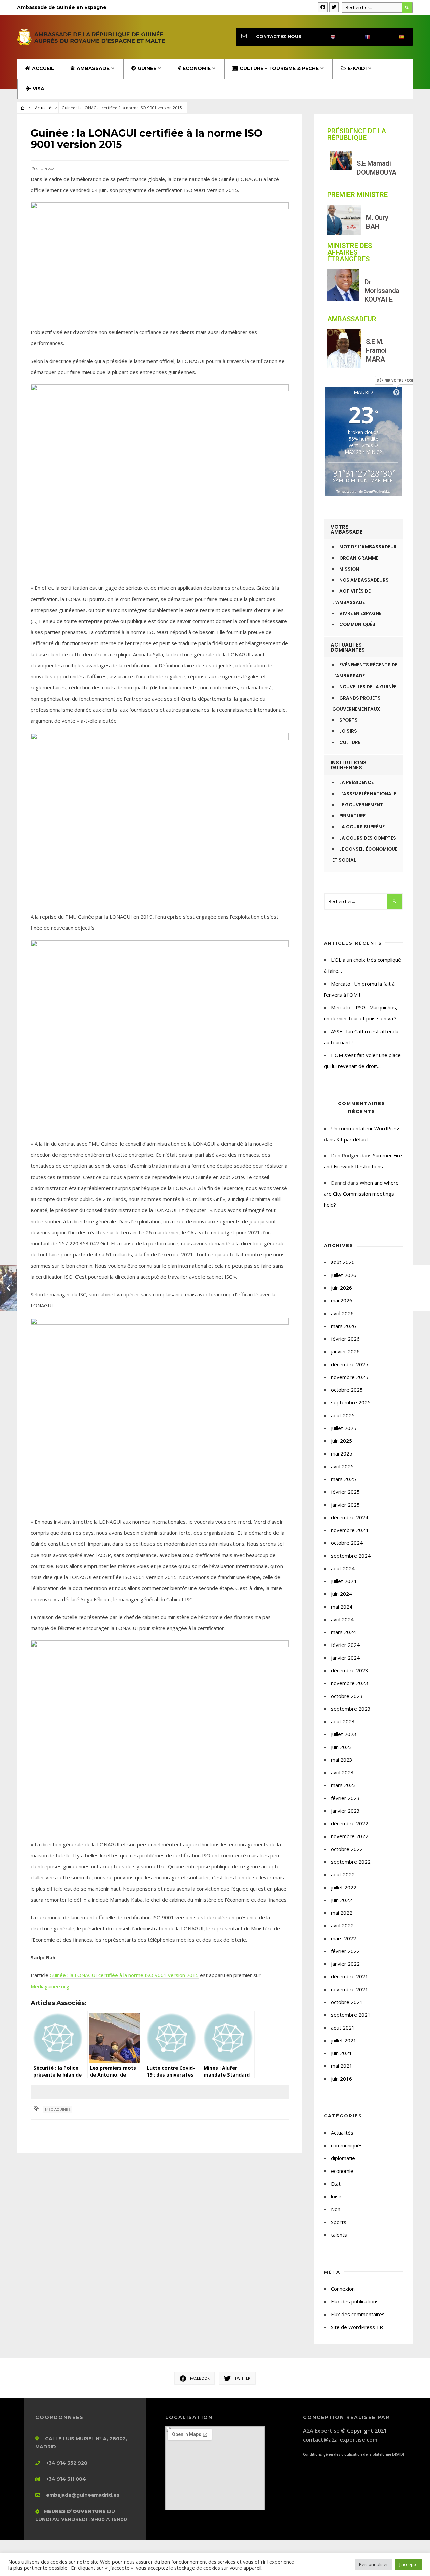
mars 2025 (343, 1479)
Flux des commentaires (358, 2314)
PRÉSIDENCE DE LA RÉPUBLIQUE (357, 134)
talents (339, 2235)
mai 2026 (342, 1300)
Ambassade (93, 68)
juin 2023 (341, 1747)
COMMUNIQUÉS (357, 625)
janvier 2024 (345, 1658)
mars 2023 (343, 1785)
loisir (336, 2196)
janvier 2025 (345, 1505)
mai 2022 (342, 1913)
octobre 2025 (347, 1390)
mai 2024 (342, 1607)
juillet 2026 (344, 1275)
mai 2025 (342, 1453)
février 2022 (345, 1951)
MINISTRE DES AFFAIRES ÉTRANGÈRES (350, 252)
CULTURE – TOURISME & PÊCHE (279, 68)
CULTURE (350, 742)
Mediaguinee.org (50, 1986)
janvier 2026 (345, 1351)
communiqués (347, 2145)
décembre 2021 (350, 1976)
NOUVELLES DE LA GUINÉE (368, 687)
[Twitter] (334, 7)
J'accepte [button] (408, 2564)
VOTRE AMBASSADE (347, 529)
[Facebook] (323, 7)
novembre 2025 (350, 1377)
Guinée (147, 68)
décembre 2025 (350, 1364)
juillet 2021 (344, 2040)
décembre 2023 (350, 1670)
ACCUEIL (43, 68)
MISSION (349, 569)
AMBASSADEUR (352, 319)
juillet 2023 (344, 1734)
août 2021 (343, 2028)
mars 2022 (343, 1938)
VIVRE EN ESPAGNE (360, 613)
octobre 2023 (347, 1696)
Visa (38, 89)
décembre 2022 (350, 1823)
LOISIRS (348, 731)
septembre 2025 (351, 1402)
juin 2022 (341, 1900)
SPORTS (349, 720)
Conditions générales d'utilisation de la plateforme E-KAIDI (354, 2454)
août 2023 (343, 1721)
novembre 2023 (350, 1683)
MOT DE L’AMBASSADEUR (368, 547)
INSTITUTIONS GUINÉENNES (349, 765)
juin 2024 (341, 1594)
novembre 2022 (350, 1836)
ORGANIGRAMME (359, 558)
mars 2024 (343, 1632)
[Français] (361, 37)
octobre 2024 (347, 1543)
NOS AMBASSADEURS (364, 580)
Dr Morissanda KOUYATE (382, 291)
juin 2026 (341, 1288)
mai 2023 (342, 1760)
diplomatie (343, 2158)
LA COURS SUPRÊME (362, 827)
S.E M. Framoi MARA (376, 350)
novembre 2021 (350, 1989)
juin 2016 (341, 2079)
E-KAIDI (357, 68)
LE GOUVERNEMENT (361, 805)
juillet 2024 (344, 1581)
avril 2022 (342, 1925)
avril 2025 (342, 1466)
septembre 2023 (351, 1709)
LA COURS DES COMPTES (368, 838)
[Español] (396, 37)
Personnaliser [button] (374, 2564)
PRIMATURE (352, 816)
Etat (336, 2184)
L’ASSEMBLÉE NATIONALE (368, 794)
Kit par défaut (352, 1139)
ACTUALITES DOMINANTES (348, 647)
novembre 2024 (350, 1530)
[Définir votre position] (396, 392)
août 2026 (343, 1262)
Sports (339, 2222)
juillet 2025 (344, 1428)
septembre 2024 (351, 1556)
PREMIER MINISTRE (357, 195)
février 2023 (345, 1798)
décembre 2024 (350, 1517)
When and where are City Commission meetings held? (361, 1194)
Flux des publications (355, 2301)
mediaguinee (58, 2110)
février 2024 (345, 1645)
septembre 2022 (351, 1862)
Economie (197, 68)
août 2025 (343, 1415)
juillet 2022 (344, 1887)
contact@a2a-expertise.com (340, 2440)
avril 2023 (342, 1772)
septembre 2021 (351, 2015)
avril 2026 (342, 1313)
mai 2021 (342, 2066)
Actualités (44, 108)
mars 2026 (343, 1326)
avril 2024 (342, 1619)
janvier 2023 (345, 1811)
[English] (327, 37)
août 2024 (343, 1568)
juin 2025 (341, 1441)
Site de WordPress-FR (357, 2327)
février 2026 (345, 1339)
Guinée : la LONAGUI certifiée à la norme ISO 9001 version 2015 (124, 1975)
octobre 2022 (347, 1849)
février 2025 (345, 1492)
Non (336, 2209)
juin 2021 (341, 2053)
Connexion (343, 2289)
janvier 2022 (345, 1964)
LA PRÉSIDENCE (356, 783)
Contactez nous (279, 36)
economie (342, 2171)
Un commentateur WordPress (366, 1128)
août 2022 (343, 1874)
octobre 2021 (347, 2002)
